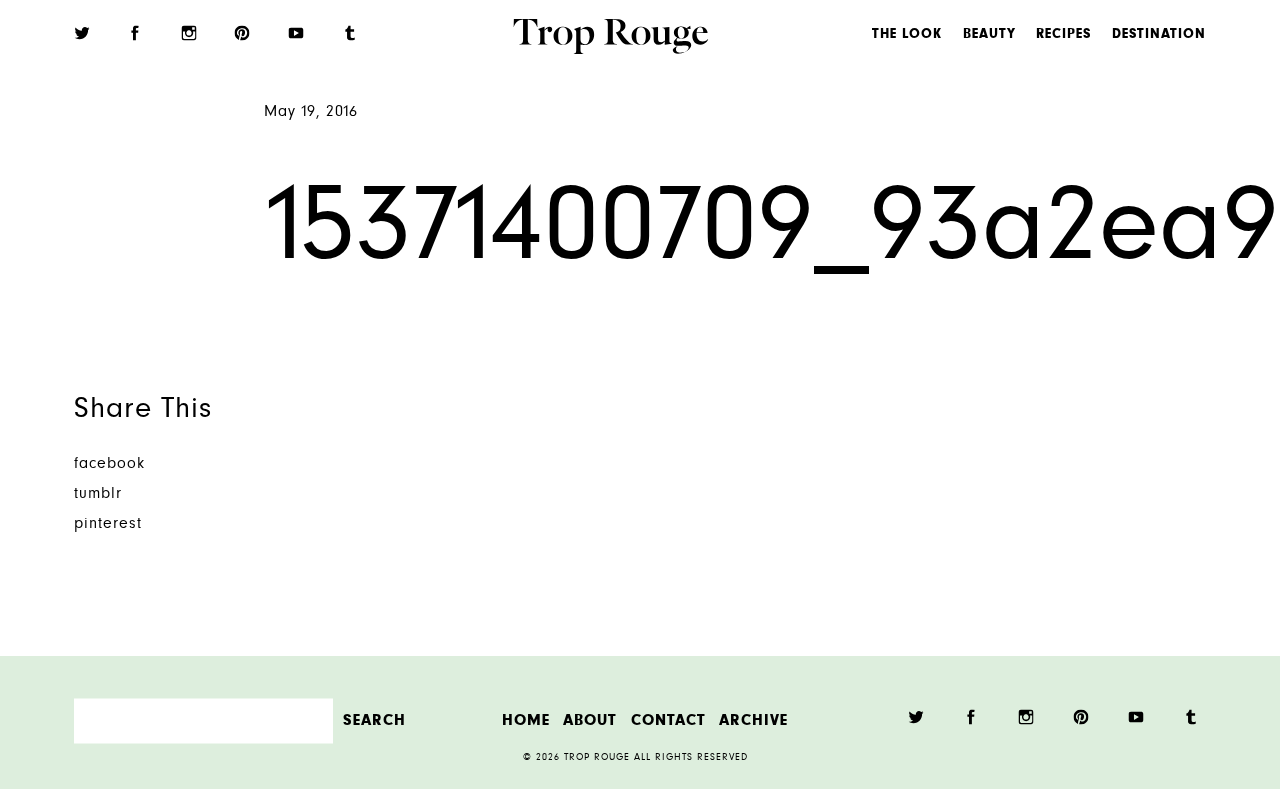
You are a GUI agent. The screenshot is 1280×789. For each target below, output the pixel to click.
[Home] (610, 39)
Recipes (1063, 35)
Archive (753, 720)
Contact (668, 720)
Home (526, 720)
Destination (1159, 35)
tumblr (98, 494)
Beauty (989, 35)
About (590, 720)
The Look (907, 35)
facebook (109, 464)
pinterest (108, 524)
